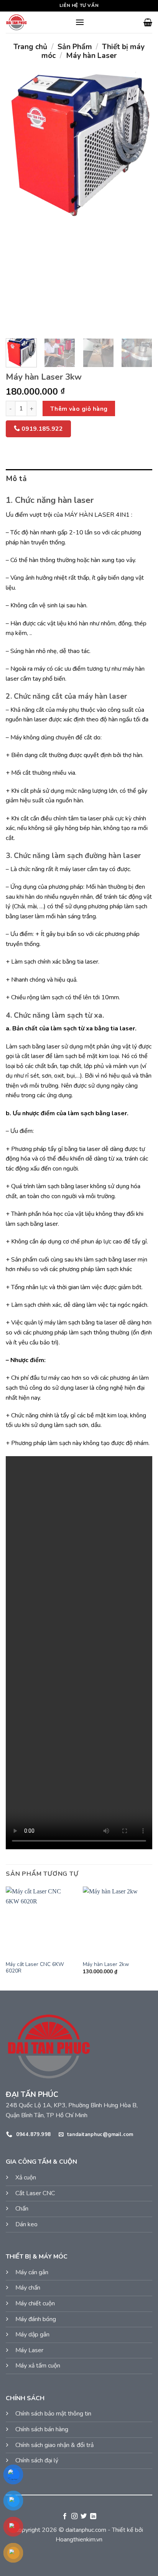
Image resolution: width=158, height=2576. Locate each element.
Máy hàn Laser (91, 56)
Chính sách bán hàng (42, 2429)
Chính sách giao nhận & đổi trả (54, 2445)
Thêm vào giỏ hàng (79, 409)
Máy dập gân (32, 2335)
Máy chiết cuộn (35, 2303)
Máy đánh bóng (36, 2319)
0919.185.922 (41, 429)
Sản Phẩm (75, 47)
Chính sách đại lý (37, 2460)
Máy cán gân (32, 2272)
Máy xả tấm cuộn (38, 2366)
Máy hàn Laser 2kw (106, 1964)
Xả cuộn (26, 2178)
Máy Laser (29, 2350)
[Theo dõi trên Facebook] (65, 2516)
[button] (80, 22)
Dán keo (26, 2224)
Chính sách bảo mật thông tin (53, 2414)
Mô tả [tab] (16, 479)
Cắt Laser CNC (35, 2193)
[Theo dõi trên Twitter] (84, 2516)
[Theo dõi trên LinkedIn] (93, 2516)
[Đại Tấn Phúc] (38, 22)
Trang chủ (30, 47)
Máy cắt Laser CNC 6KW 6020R (35, 1968)
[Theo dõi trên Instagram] (74, 2516)
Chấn (22, 2209)
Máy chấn (28, 2288)
